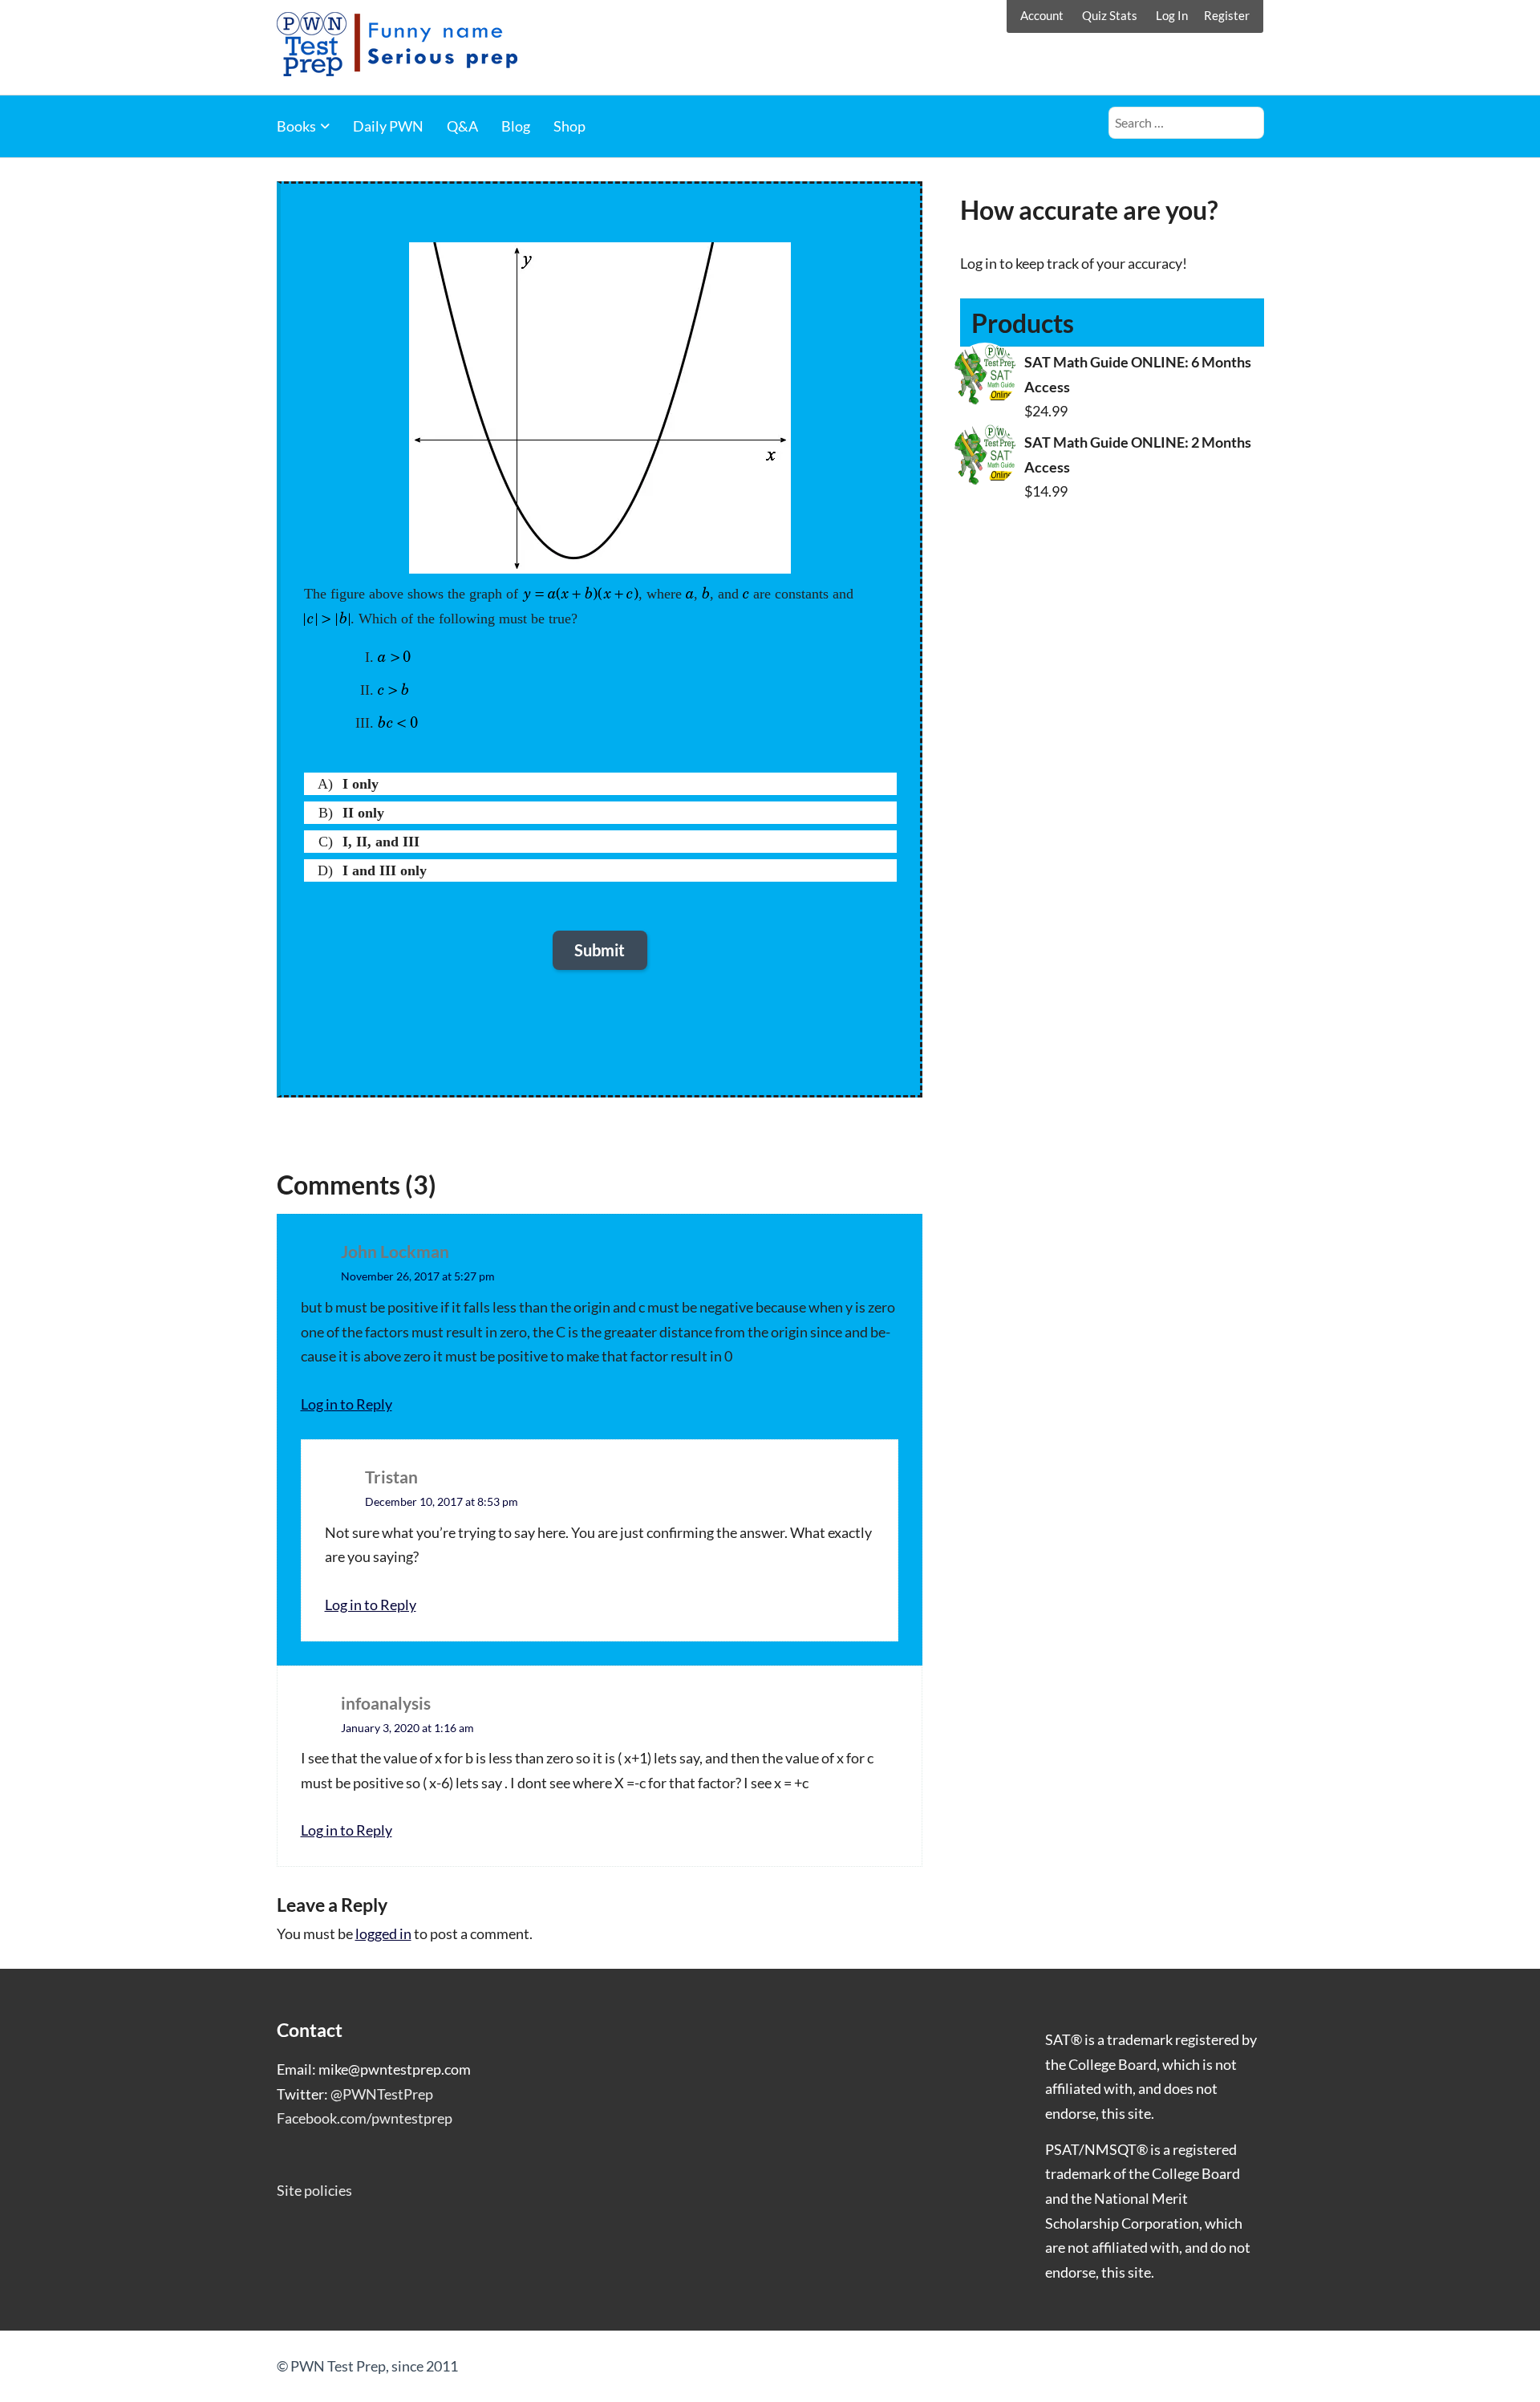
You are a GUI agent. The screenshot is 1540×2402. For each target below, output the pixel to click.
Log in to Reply (346, 1404)
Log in (979, 263)
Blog (516, 126)
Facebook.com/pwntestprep (365, 2118)
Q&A (462, 126)
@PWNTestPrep (382, 2094)
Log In (1172, 15)
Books (296, 126)
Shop (569, 126)
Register (1227, 15)
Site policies (314, 2190)
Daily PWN (388, 126)
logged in (383, 1933)
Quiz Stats (1110, 15)
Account (1042, 15)
